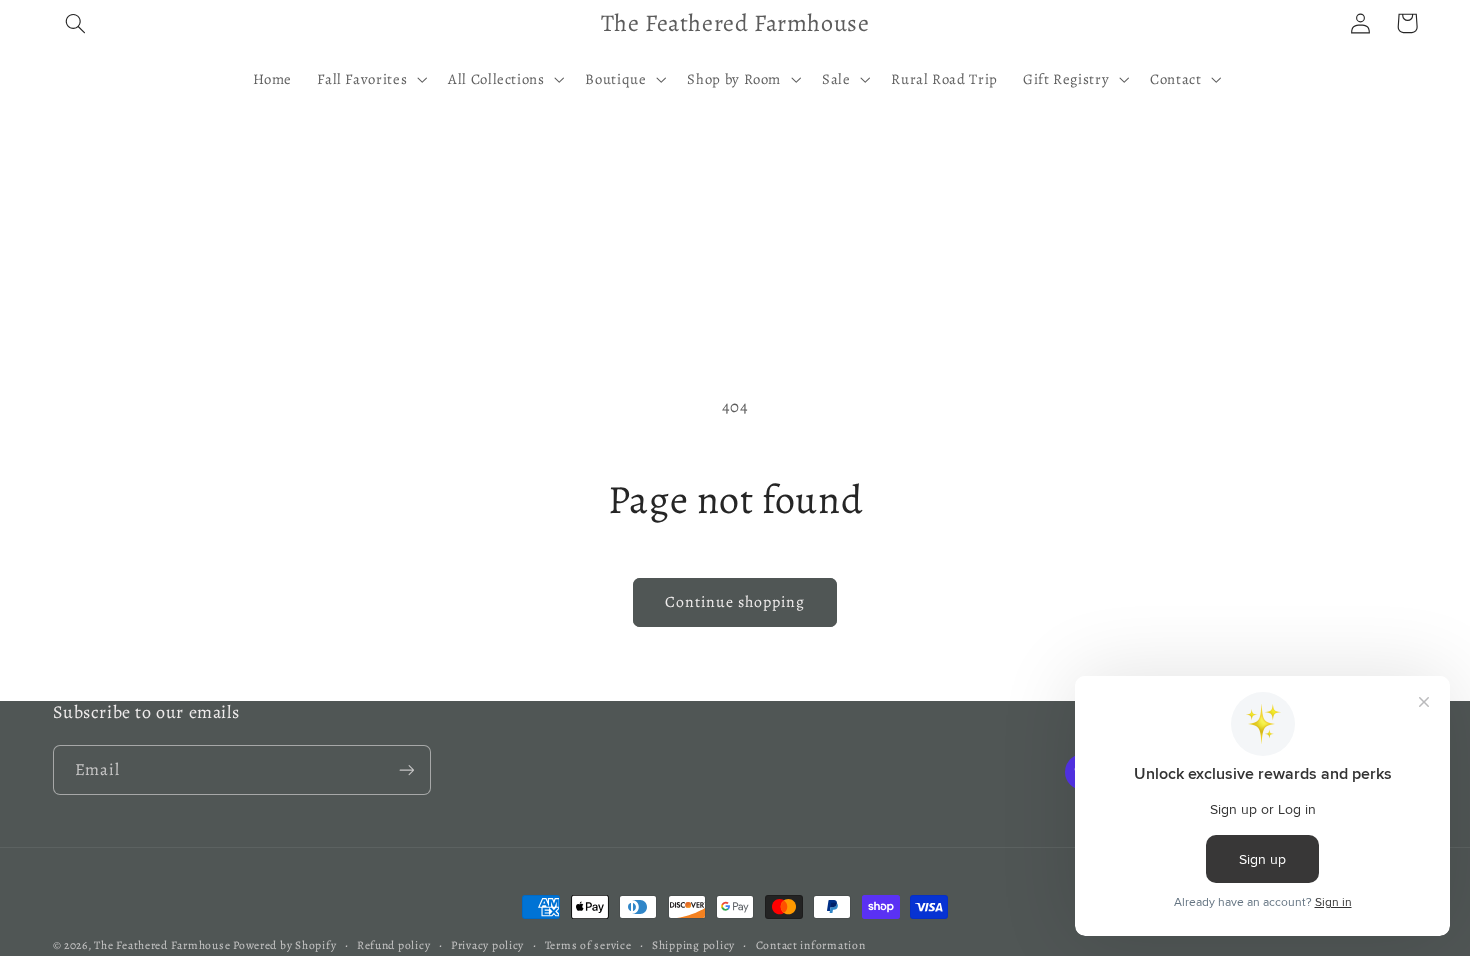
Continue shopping (735, 601)
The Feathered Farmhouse (163, 945)
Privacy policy (487, 945)
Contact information (811, 945)
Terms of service (588, 945)
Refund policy (394, 945)
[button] (76, 23)
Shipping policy (693, 945)
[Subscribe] (406, 769)
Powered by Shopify (284, 945)
